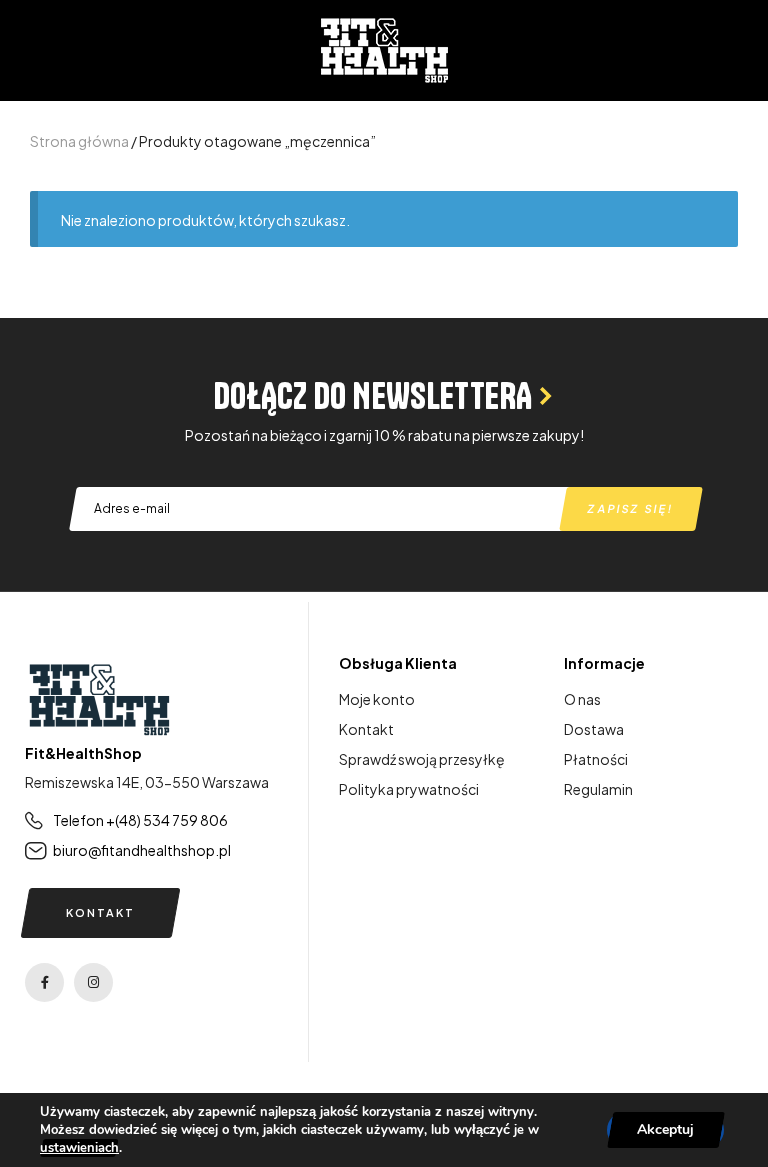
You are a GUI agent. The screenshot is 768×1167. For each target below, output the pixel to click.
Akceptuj (665, 1129)
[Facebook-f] (44, 982)
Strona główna (79, 141)
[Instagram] (93, 982)
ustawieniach (79, 1148)
